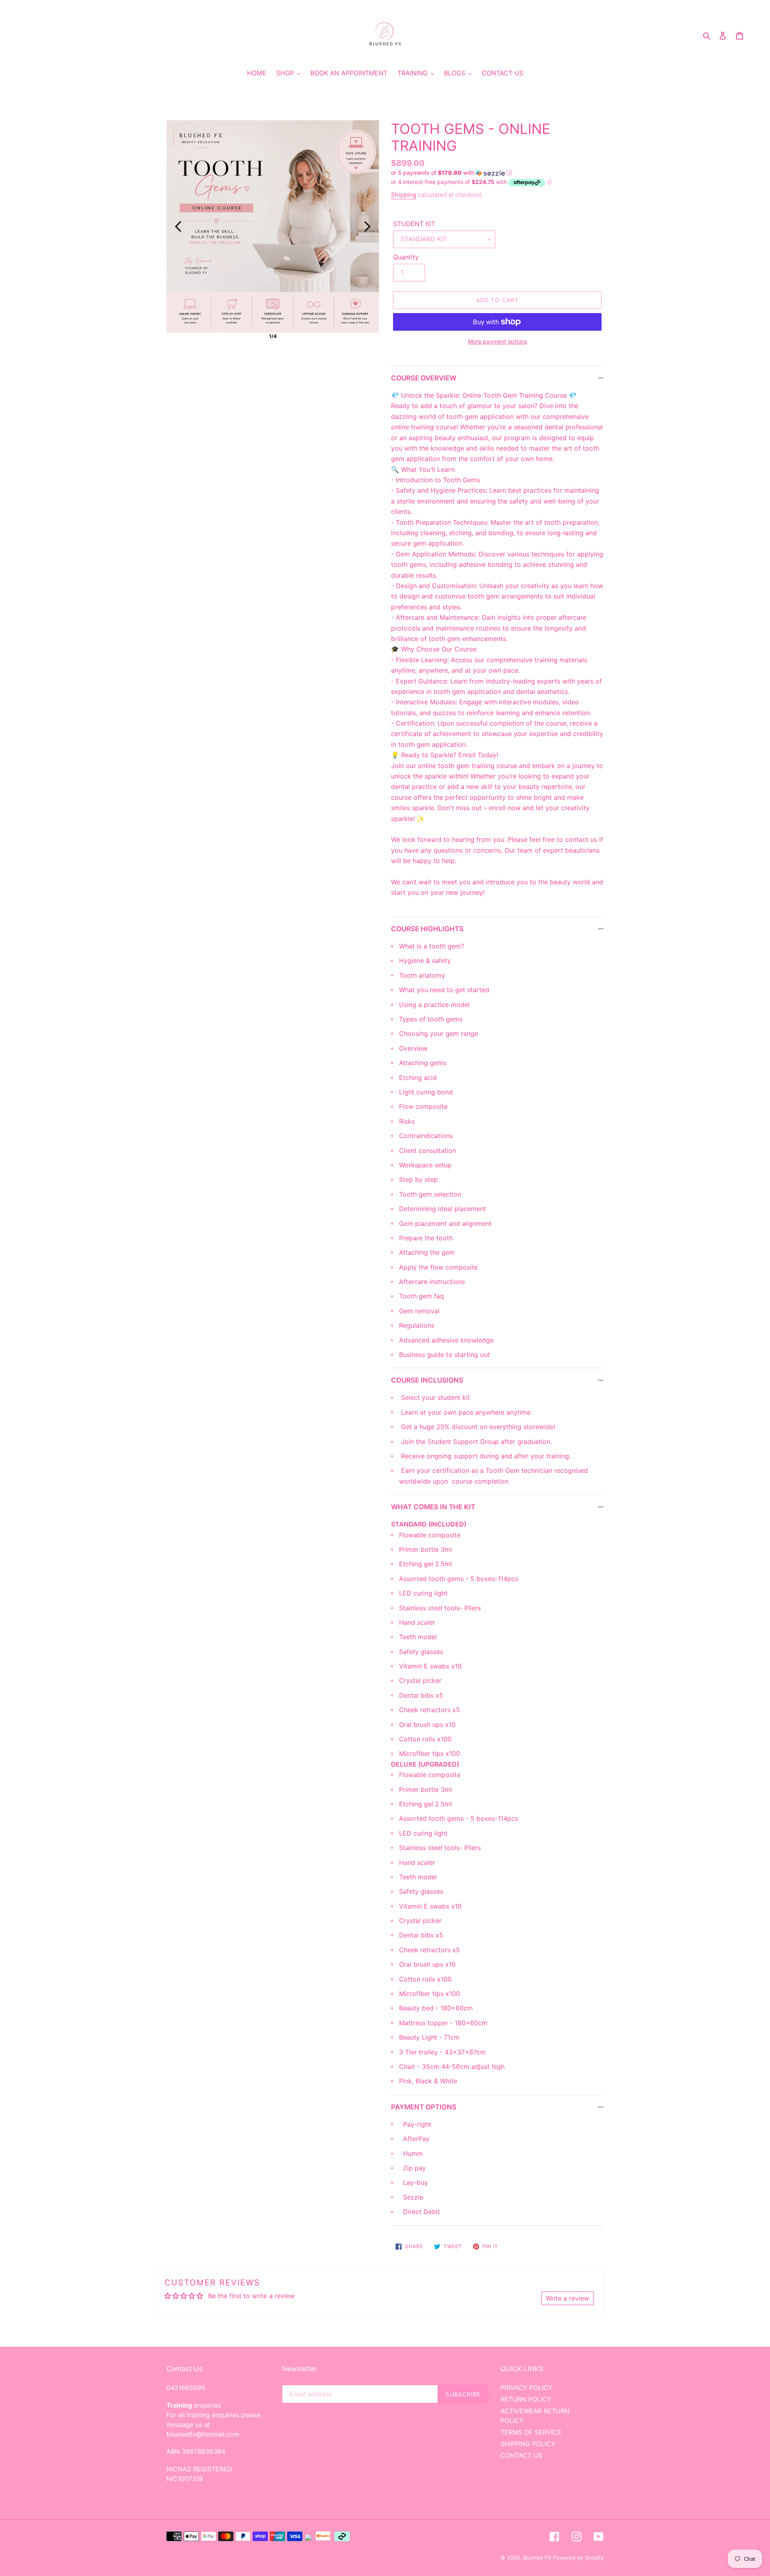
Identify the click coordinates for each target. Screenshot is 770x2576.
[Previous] (178, 226)
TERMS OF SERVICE (531, 2432)
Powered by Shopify (578, 2558)
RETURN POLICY (526, 2399)
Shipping (404, 195)
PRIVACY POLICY (527, 2388)
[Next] (367, 226)
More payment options (497, 341)
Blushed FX (537, 2558)
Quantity (406, 257)
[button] (452, 173)
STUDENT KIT (414, 224)
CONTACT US (521, 2455)
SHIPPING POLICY (528, 2444)
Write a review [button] (567, 2298)
